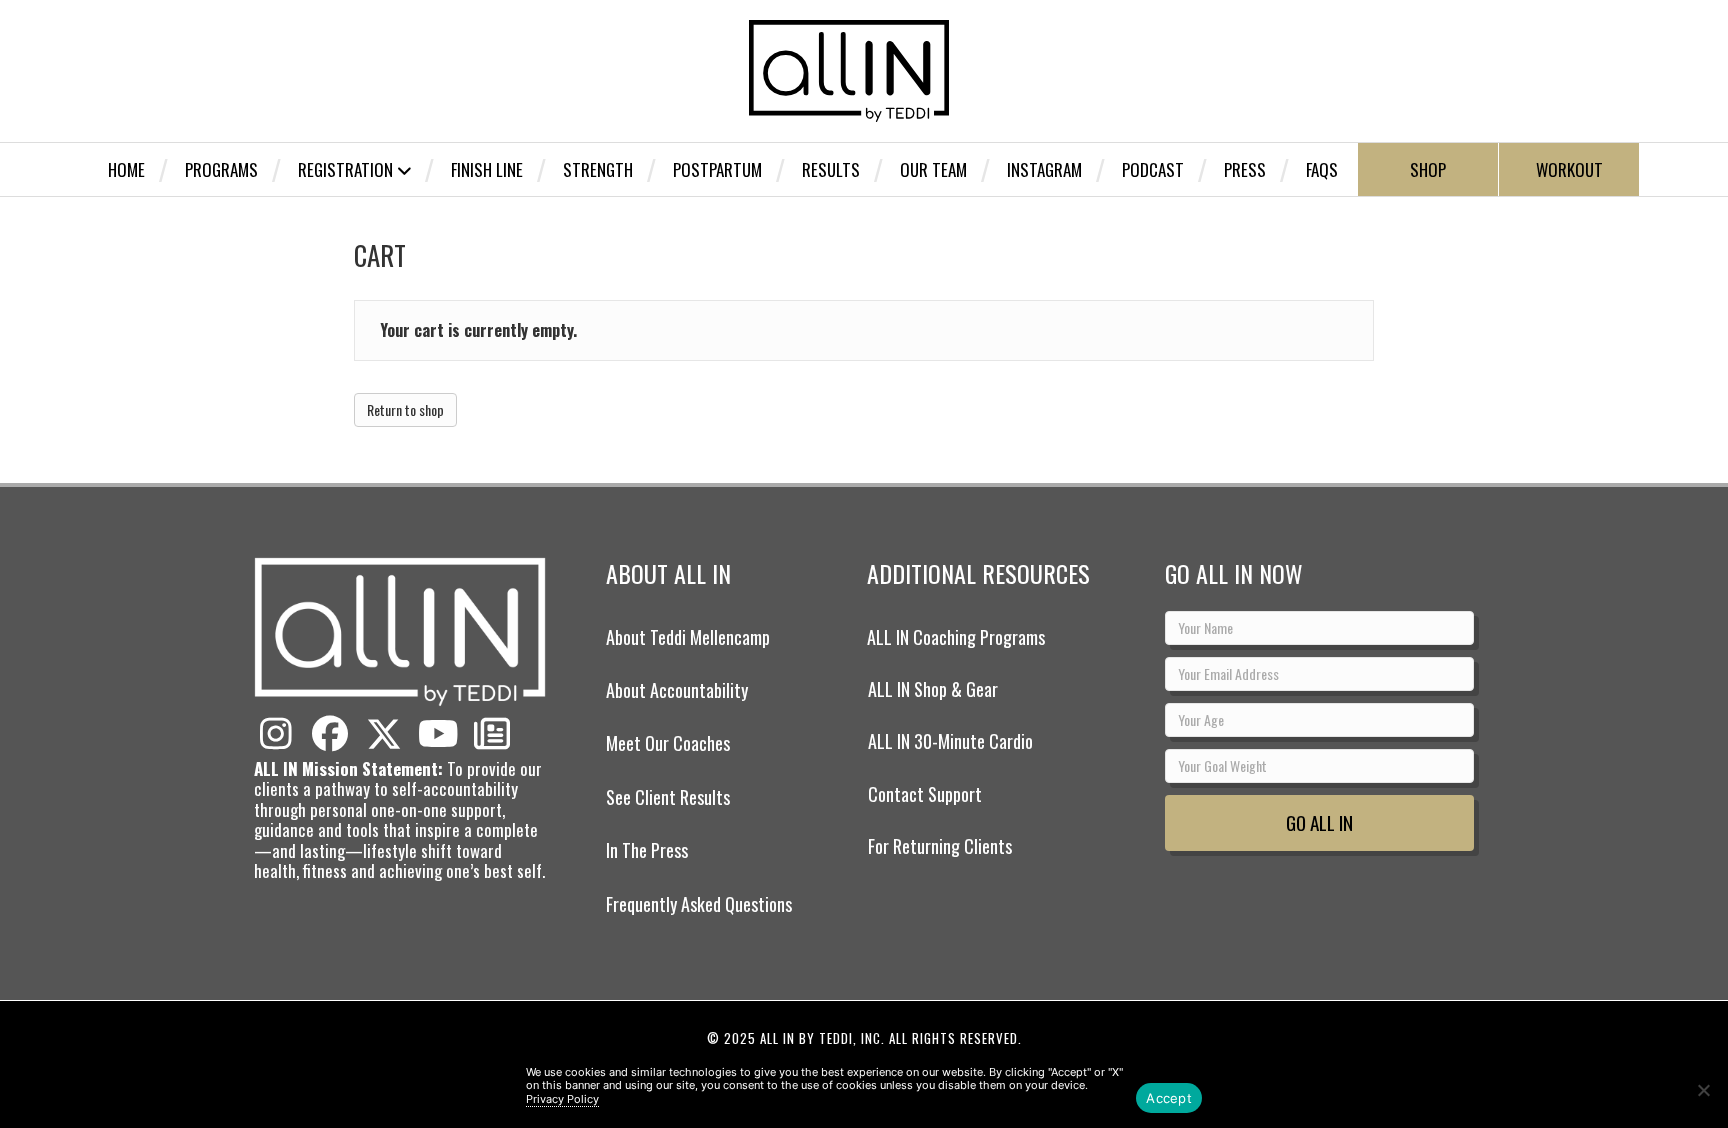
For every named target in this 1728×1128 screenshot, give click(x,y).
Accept (1169, 1098)
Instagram (1044, 169)
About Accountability (677, 690)
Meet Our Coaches (668, 743)
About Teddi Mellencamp (688, 637)
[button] (276, 734)
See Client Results (668, 797)
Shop (1428, 169)
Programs (221, 169)
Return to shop (405, 409)
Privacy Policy (562, 1099)
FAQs (1322, 169)
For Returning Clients (940, 846)
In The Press (647, 850)
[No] (1703, 1090)
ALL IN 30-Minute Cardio (950, 741)
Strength (598, 169)
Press (1245, 169)
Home (126, 169)
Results (831, 169)
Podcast (1153, 169)
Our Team (933, 169)
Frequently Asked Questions (699, 904)
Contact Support (925, 794)
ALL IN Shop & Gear (933, 689)
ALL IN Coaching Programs (956, 637)
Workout (1569, 169)
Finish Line (487, 169)
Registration (345, 169)
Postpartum (717, 169)
